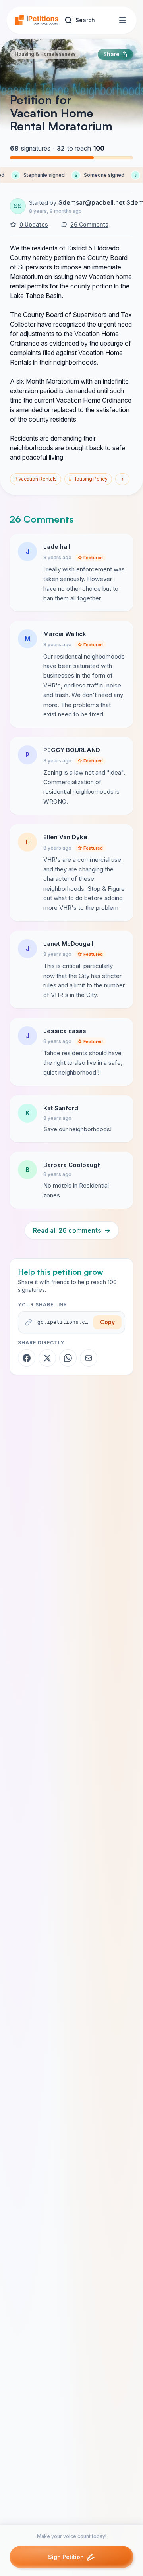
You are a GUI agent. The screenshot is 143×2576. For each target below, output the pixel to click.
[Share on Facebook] (27, 1358)
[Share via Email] (89, 1358)
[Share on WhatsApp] (68, 1358)
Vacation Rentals (36, 479)
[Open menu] (123, 20)
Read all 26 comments (72, 1230)
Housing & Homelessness (45, 54)
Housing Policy (88, 479)
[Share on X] (47, 1358)
